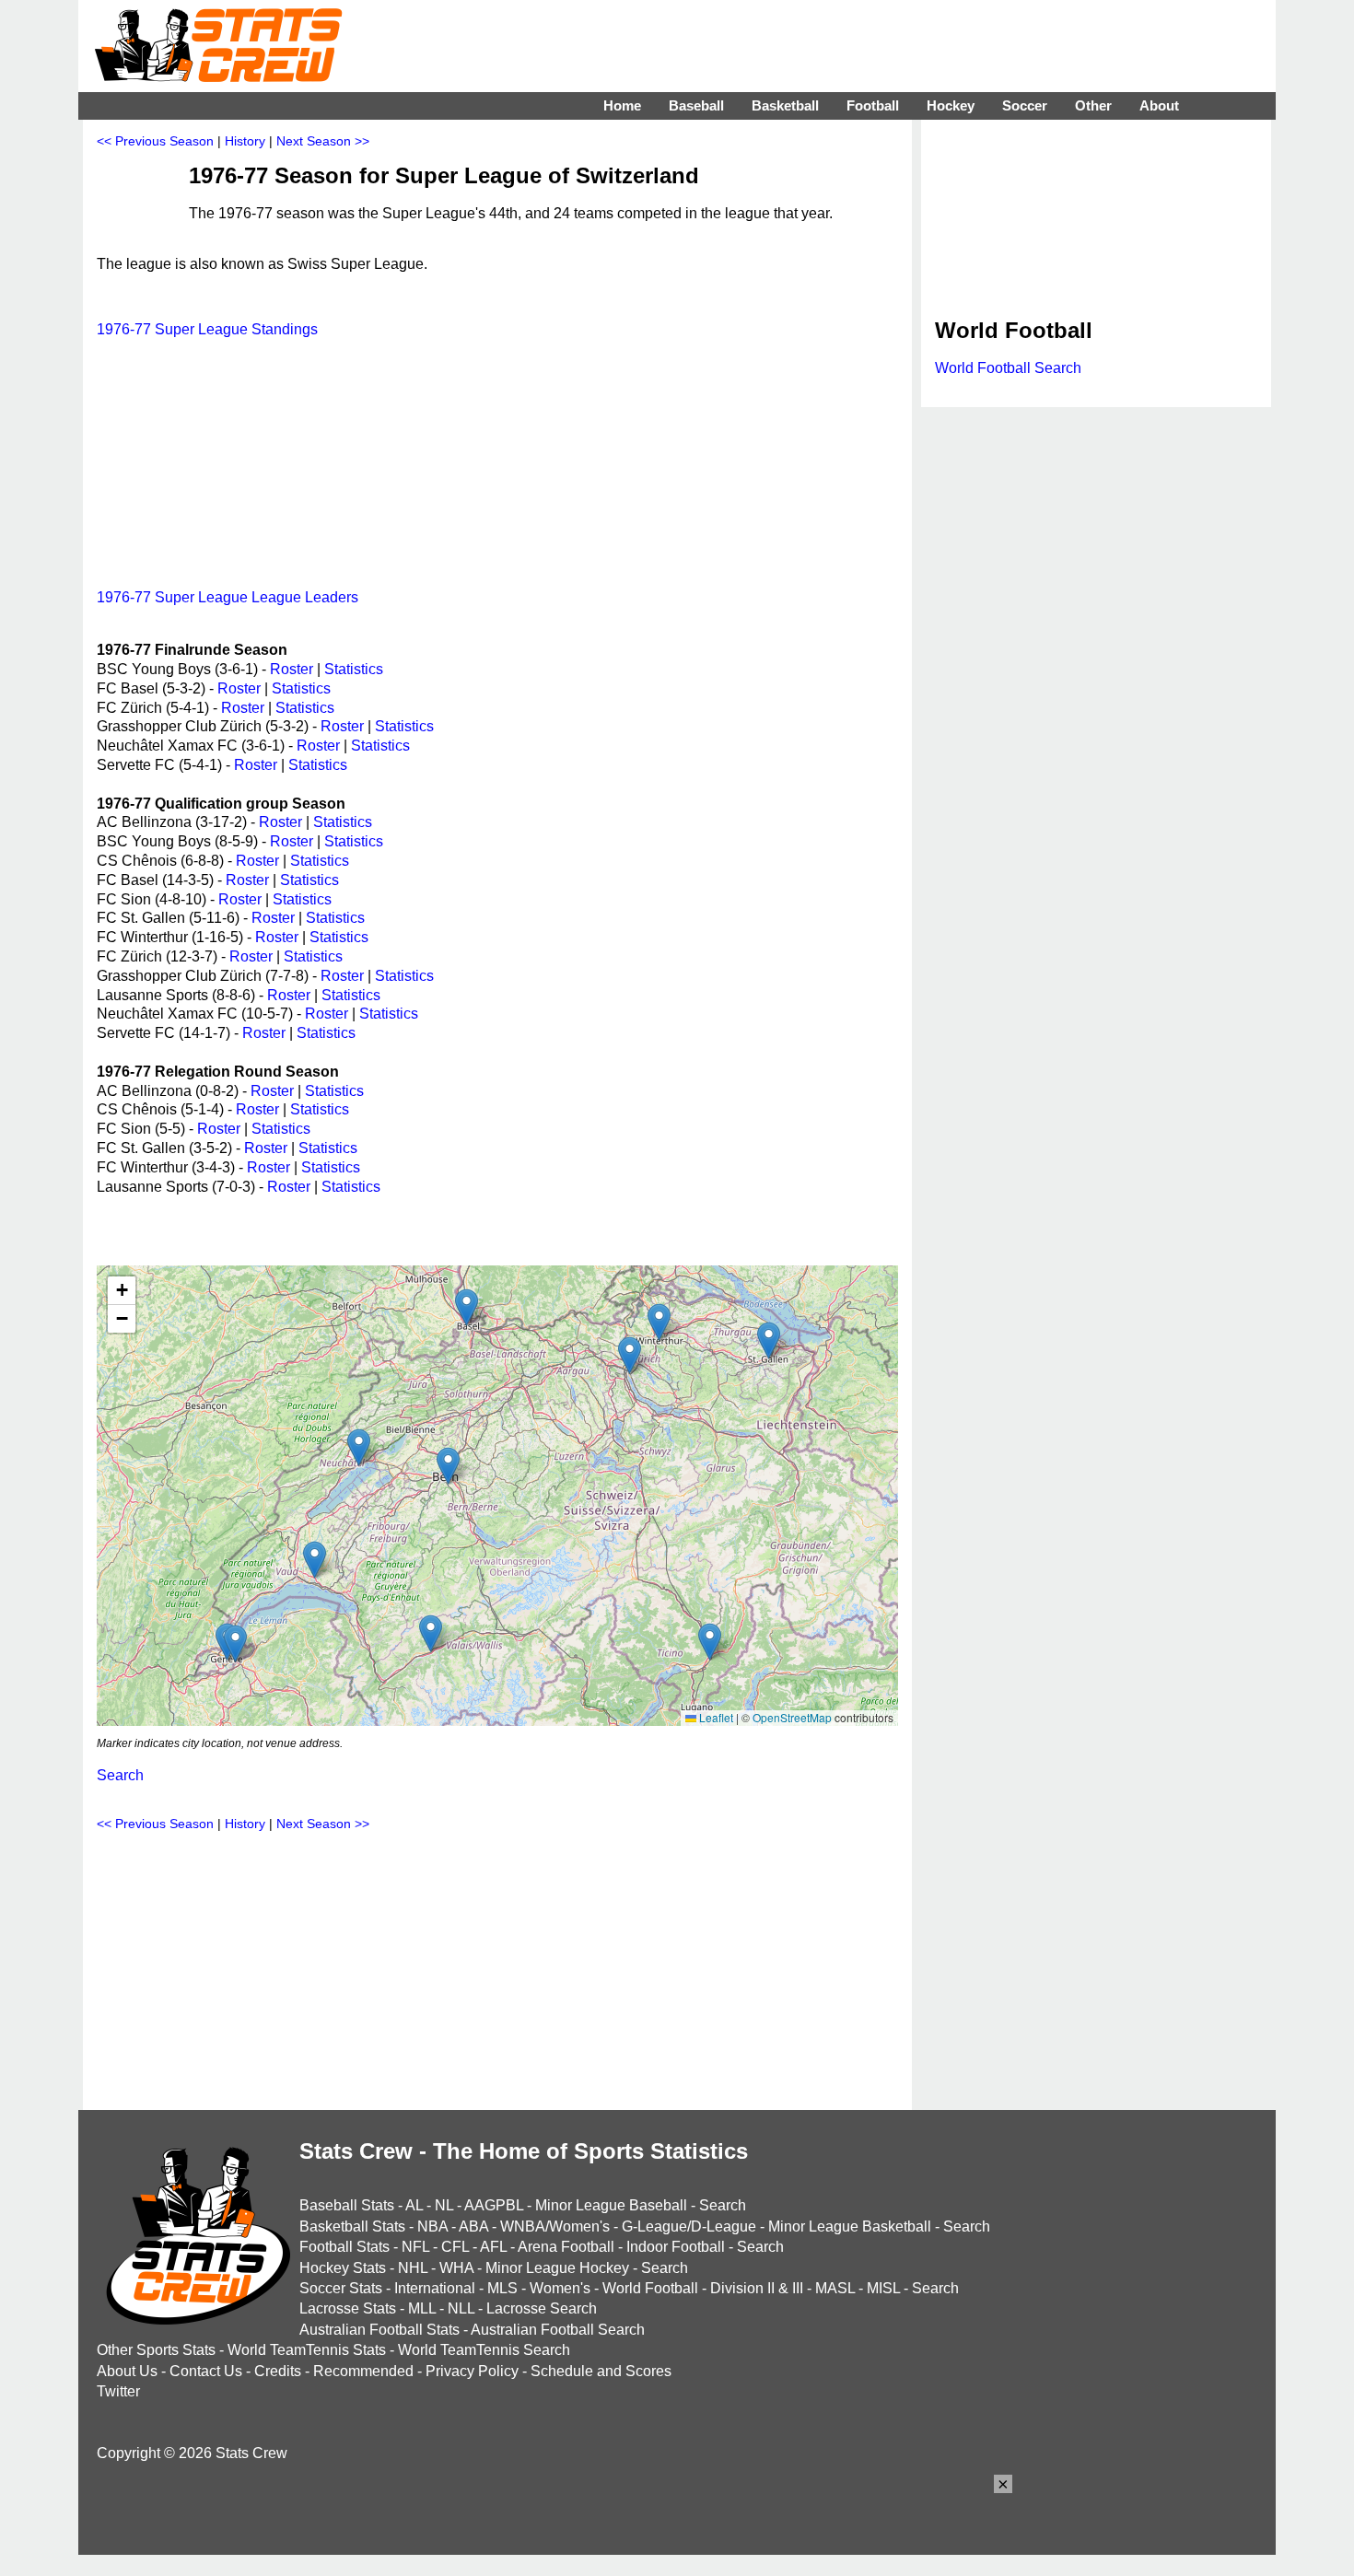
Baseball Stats (347, 2205)
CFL (455, 2247)
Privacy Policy (472, 2371)
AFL (493, 2247)
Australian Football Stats (379, 2330)
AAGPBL (494, 2205)
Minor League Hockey (557, 2268)
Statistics (354, 669)
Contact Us (206, 2371)
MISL (883, 2288)
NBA (432, 2226)
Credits (278, 2371)
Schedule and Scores (601, 2371)
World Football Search (1008, 368)
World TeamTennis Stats (307, 2350)
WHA (456, 2268)
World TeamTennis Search (484, 2350)
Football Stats (344, 2247)
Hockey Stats (343, 2268)
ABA (473, 2226)
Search (120, 1775)
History (245, 141)
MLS (502, 2288)
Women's (560, 2288)
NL (444, 2205)
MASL (835, 2288)
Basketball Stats (352, 2226)
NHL (413, 2268)
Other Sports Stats (156, 2350)
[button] (467, 1307)
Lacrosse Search (542, 2308)
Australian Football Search (558, 2330)
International (435, 2288)
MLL (422, 2308)
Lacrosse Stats (348, 2308)
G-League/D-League (689, 2226)
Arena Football (566, 2247)
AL (414, 2205)
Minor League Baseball (611, 2205)
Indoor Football (676, 2247)
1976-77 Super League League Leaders (228, 597)
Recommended (363, 2371)
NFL (415, 2247)
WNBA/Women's (555, 2226)
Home (622, 105)
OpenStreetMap (792, 1717)
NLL (461, 2308)
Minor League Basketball (850, 2226)
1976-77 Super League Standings (207, 329)
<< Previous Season (155, 141)
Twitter (118, 2391)
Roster (292, 669)
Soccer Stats (341, 2288)
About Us (127, 2371)
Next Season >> (323, 141)
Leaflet (715, 1717)
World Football (650, 2288)
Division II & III (757, 2288)
